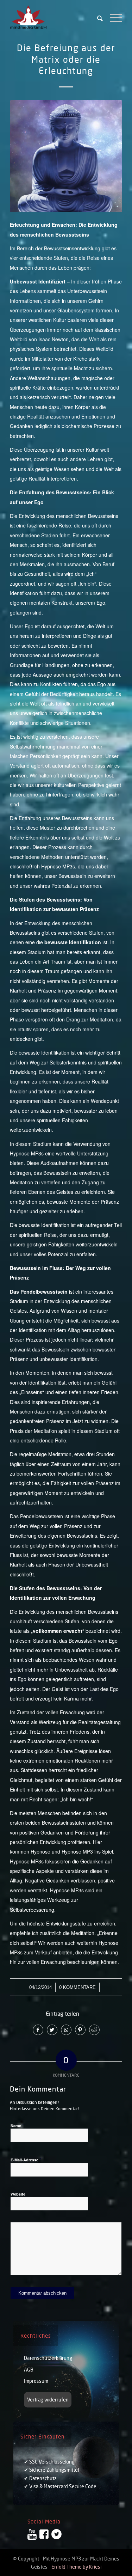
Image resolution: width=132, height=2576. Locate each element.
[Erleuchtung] (66, 156)
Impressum (36, 2381)
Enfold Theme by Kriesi (76, 2567)
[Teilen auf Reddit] (94, 2030)
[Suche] (96, 18)
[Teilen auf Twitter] (52, 2030)
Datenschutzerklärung (48, 2358)
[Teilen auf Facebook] (38, 2030)
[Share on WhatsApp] (66, 2030)
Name (17, 2125)
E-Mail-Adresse (26, 2159)
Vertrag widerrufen (48, 2400)
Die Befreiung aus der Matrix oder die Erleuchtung (66, 59)
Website (18, 2194)
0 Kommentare (77, 1987)
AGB (29, 2370)
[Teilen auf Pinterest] (80, 2030)
